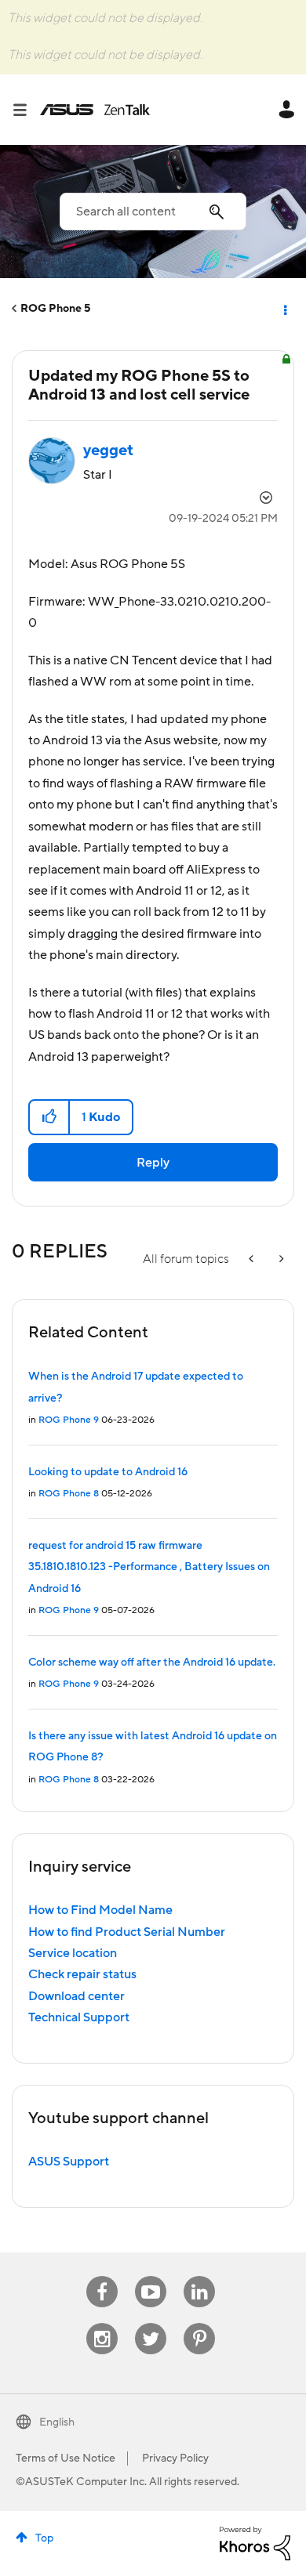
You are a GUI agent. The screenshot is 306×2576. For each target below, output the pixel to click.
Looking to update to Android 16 (108, 1472)
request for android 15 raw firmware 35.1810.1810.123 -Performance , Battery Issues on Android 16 (149, 1567)
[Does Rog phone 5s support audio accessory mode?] (253, 1259)
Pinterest (199, 2323)
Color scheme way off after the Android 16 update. (152, 1662)
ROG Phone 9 (69, 1420)
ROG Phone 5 (55, 309)
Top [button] (44, 2538)
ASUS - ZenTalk (95, 110)
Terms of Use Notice (66, 2458)
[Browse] (26, 110)
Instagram (102, 2323)
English (57, 2422)
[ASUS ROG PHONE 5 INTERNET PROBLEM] (280, 1259)
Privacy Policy (175, 2458)
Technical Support (79, 2017)
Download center (76, 1996)
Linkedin (199, 2276)
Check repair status (82, 1974)
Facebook (102, 2276)
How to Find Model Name (100, 1910)
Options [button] (284, 309)
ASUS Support (69, 2162)
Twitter (151, 2323)
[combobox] (153, 212)
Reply (153, 1163)
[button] (50, 1117)
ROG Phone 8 (69, 1494)
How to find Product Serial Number (127, 1932)
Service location (73, 1953)
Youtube (151, 2276)
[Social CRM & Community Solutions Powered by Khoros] (255, 2542)
